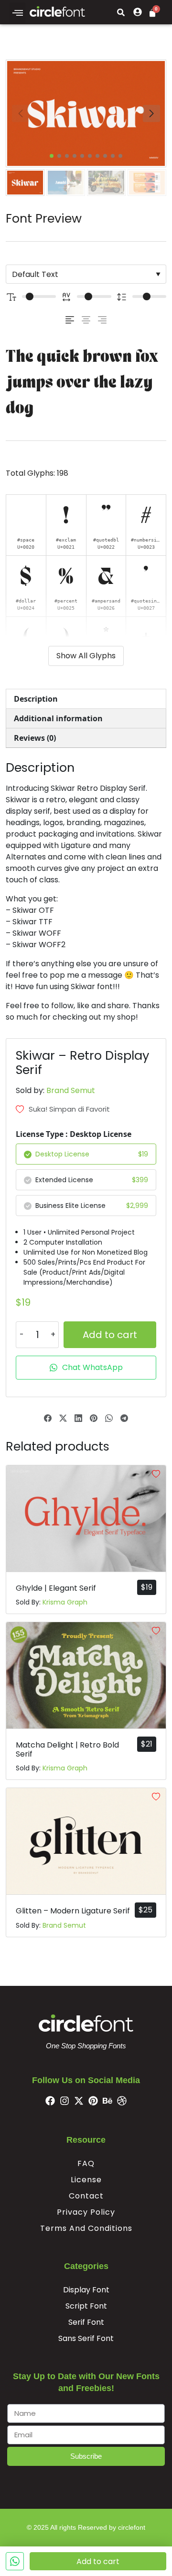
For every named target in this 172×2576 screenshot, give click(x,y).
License (86, 2180)
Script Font (86, 2306)
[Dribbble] (122, 2101)
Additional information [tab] (58, 718)
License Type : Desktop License (74, 1134)
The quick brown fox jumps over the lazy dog (82, 383)
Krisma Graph (65, 1602)
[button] (17, 13)
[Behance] (107, 2101)
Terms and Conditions (86, 2228)
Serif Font (86, 2322)
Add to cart (110, 1335)
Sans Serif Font (86, 2338)
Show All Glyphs (86, 656)
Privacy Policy (86, 2212)
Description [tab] (36, 699)
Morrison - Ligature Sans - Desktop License (90, 2520)
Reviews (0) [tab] (35, 738)
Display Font (86, 2290)
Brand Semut (71, 1090)
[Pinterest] (93, 2101)
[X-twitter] (79, 2101)
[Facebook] (50, 2101)
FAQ (86, 2163)
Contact (86, 2196)
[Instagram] (64, 2101)
